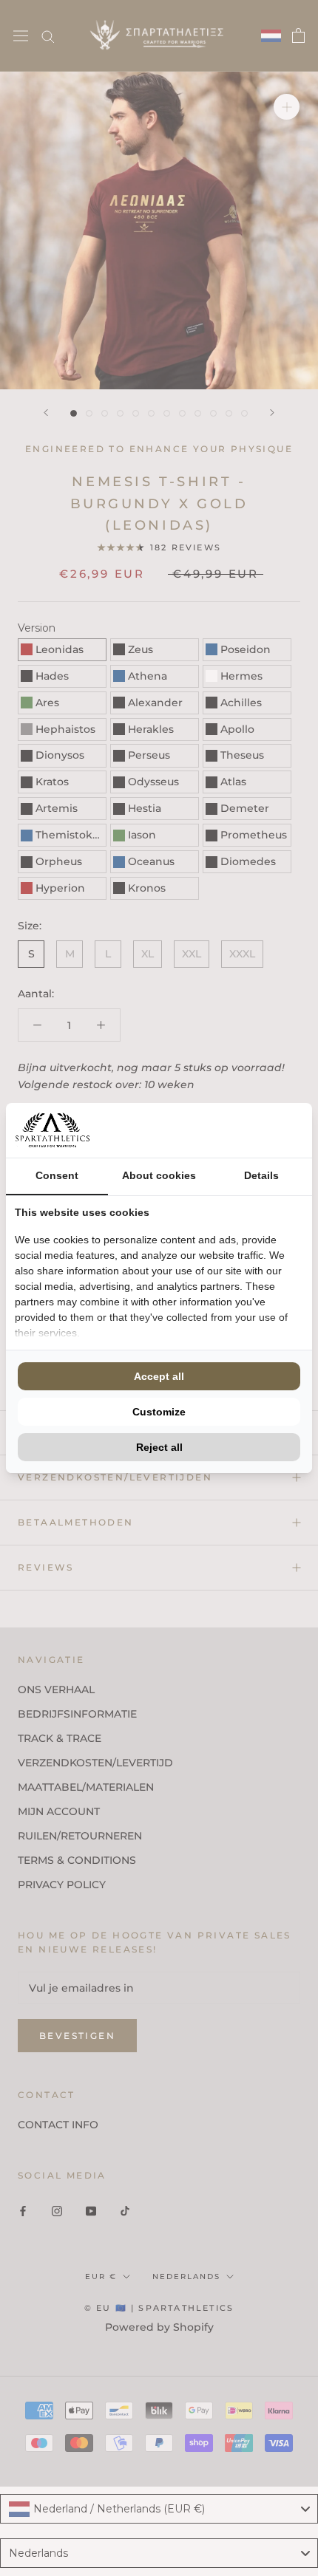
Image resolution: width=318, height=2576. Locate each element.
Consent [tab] (57, 1175)
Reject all (159, 1447)
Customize (159, 1412)
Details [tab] (261, 1175)
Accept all (159, 1376)
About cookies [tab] (159, 1175)
